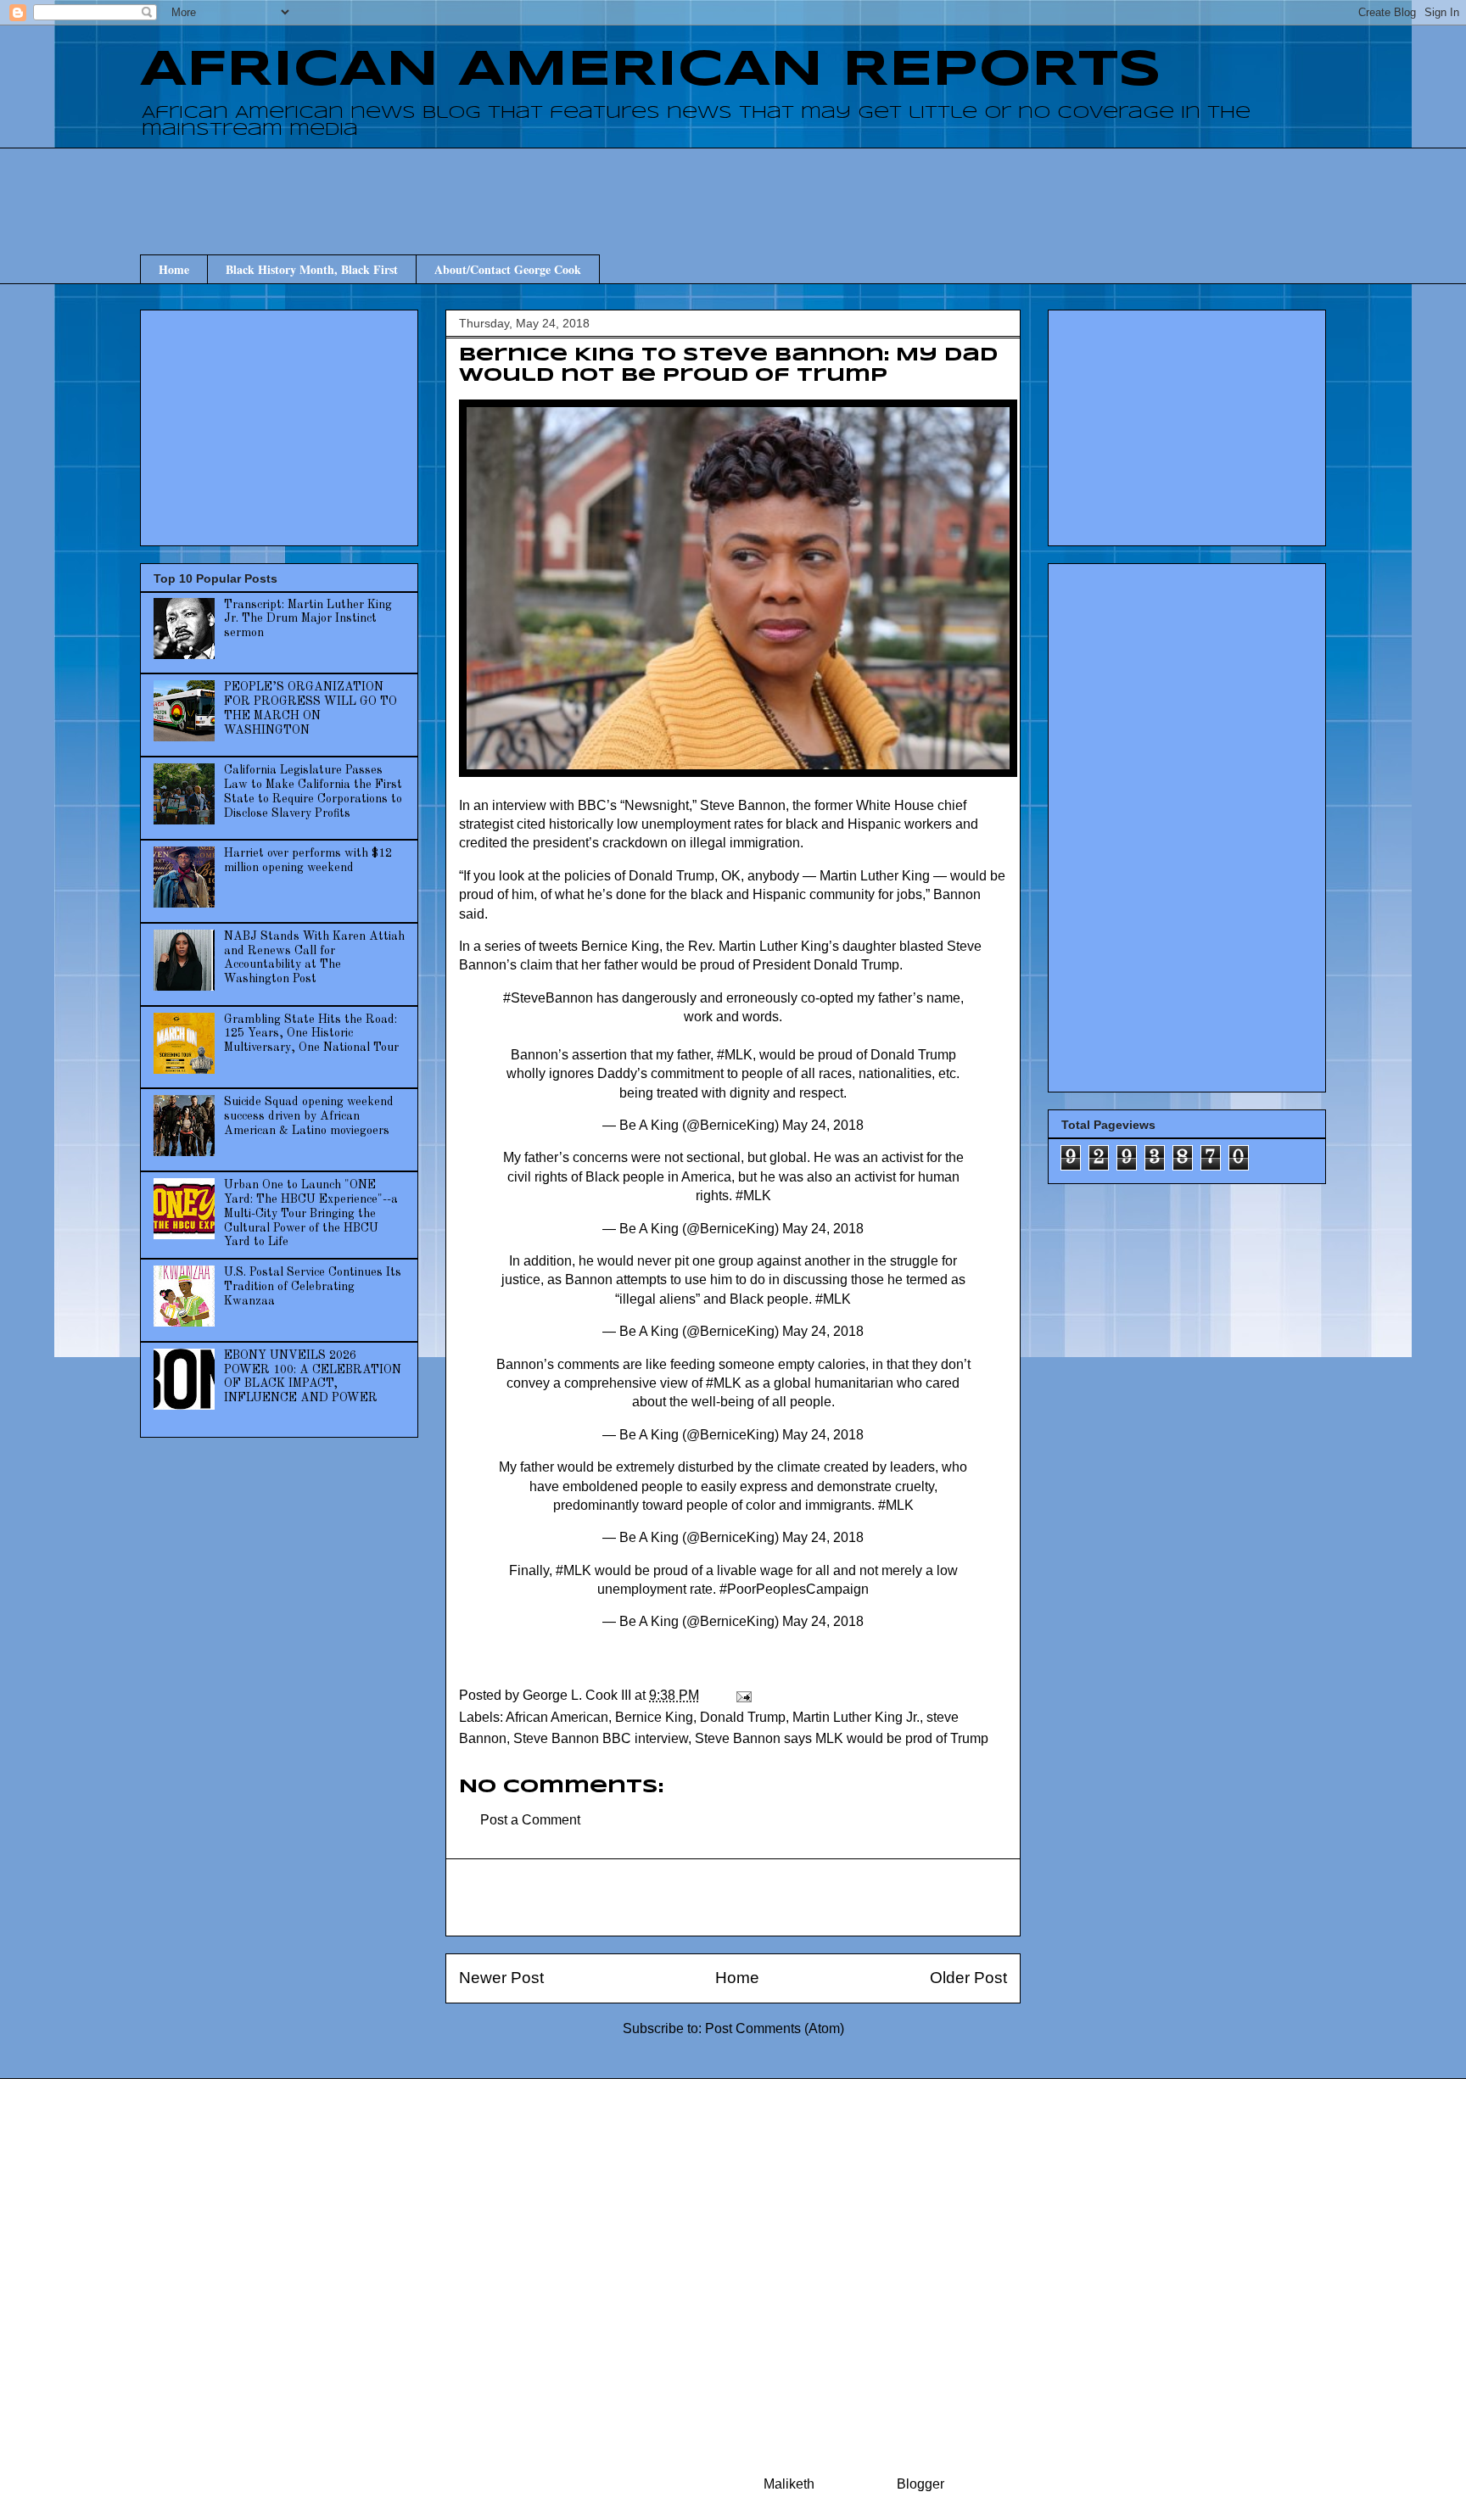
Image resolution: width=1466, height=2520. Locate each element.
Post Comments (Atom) (775, 2028)
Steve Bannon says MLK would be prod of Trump (842, 1738)
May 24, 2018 (823, 1125)
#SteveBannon (548, 998)
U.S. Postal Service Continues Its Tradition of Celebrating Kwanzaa (313, 1287)
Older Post (968, 1978)
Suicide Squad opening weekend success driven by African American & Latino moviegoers (309, 1116)
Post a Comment (530, 1820)
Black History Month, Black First (312, 269)
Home (174, 269)
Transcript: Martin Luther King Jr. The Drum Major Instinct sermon (308, 619)
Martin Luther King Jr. (856, 1717)
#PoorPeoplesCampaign (794, 1589)
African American (557, 1717)
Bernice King (654, 1717)
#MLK (735, 1055)
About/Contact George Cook (508, 269)
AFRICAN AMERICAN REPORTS (651, 70)
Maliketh (789, 2484)
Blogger (920, 2484)
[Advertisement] (733, 186)
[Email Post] (742, 1695)
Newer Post (501, 1978)
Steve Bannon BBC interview (601, 1738)
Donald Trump (743, 1717)
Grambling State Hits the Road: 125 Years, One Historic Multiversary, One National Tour (311, 1034)
